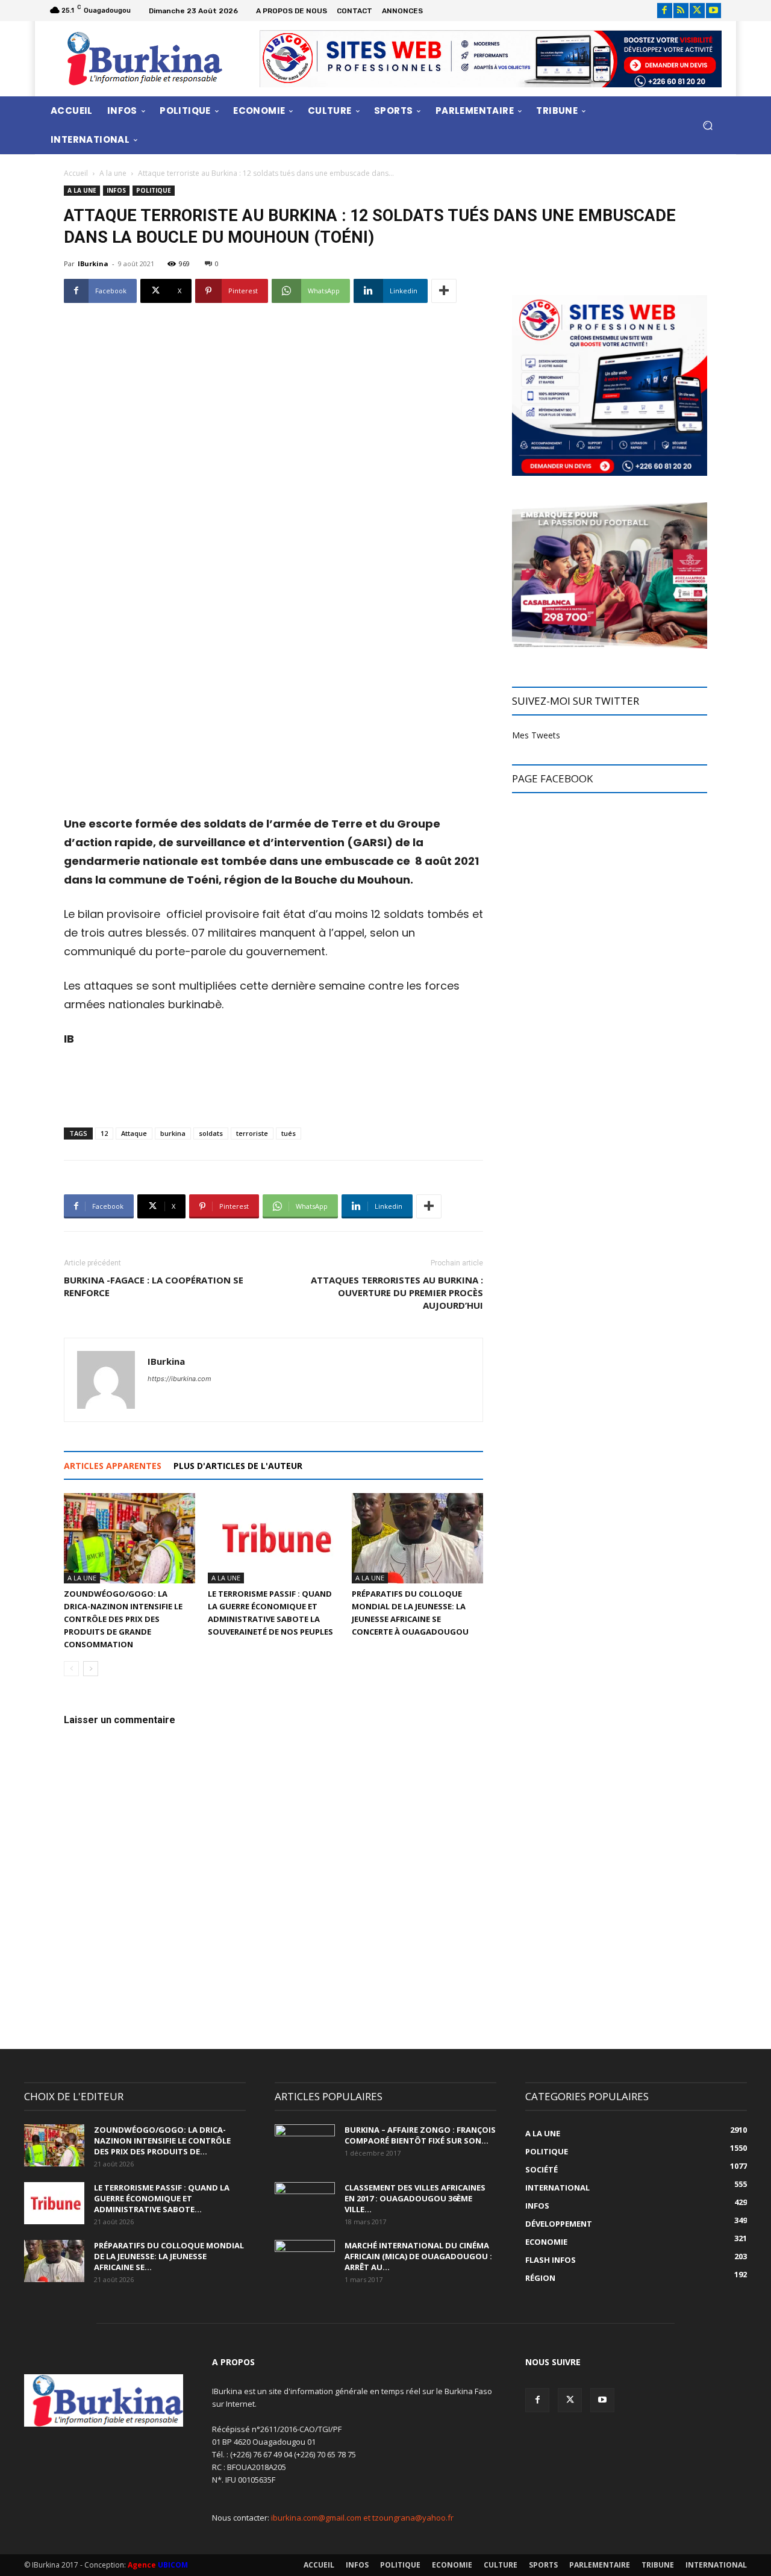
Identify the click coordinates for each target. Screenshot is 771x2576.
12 (104, 1133)
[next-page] (91, 1669)
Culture (501, 2565)
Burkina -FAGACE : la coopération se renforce (154, 1286)
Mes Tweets (536, 735)
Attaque (134, 1133)
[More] (444, 291)
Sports (543, 2565)
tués (289, 1133)
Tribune (658, 2565)
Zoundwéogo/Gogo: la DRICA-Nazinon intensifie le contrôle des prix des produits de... (162, 2141)
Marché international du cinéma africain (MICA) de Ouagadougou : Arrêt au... (418, 2256)
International (716, 2565)
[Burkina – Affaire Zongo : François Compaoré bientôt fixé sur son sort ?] (305, 2145)
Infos (116, 190)
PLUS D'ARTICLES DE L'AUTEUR (238, 1466)
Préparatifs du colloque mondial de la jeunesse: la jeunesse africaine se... (169, 2256)
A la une (113, 173)
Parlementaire (600, 2565)
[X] (697, 11)
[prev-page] (71, 1669)
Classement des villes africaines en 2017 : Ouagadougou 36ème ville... (415, 2198)
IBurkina (93, 264)
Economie (452, 2565)
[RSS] (681, 11)
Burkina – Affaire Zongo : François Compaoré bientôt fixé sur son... (420, 2135)
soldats (211, 1133)
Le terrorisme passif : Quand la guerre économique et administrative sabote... (162, 2198)
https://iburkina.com (179, 1379)
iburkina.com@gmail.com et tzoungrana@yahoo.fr (362, 2518)
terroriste (252, 1133)
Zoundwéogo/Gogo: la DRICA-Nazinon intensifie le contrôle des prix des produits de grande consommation (123, 1619)
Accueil (76, 173)
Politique (154, 190)
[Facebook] (665, 11)
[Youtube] (713, 11)
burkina (173, 1133)
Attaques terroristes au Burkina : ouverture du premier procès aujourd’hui (397, 1293)
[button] (707, 125)
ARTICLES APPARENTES (113, 1466)
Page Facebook (552, 778)
